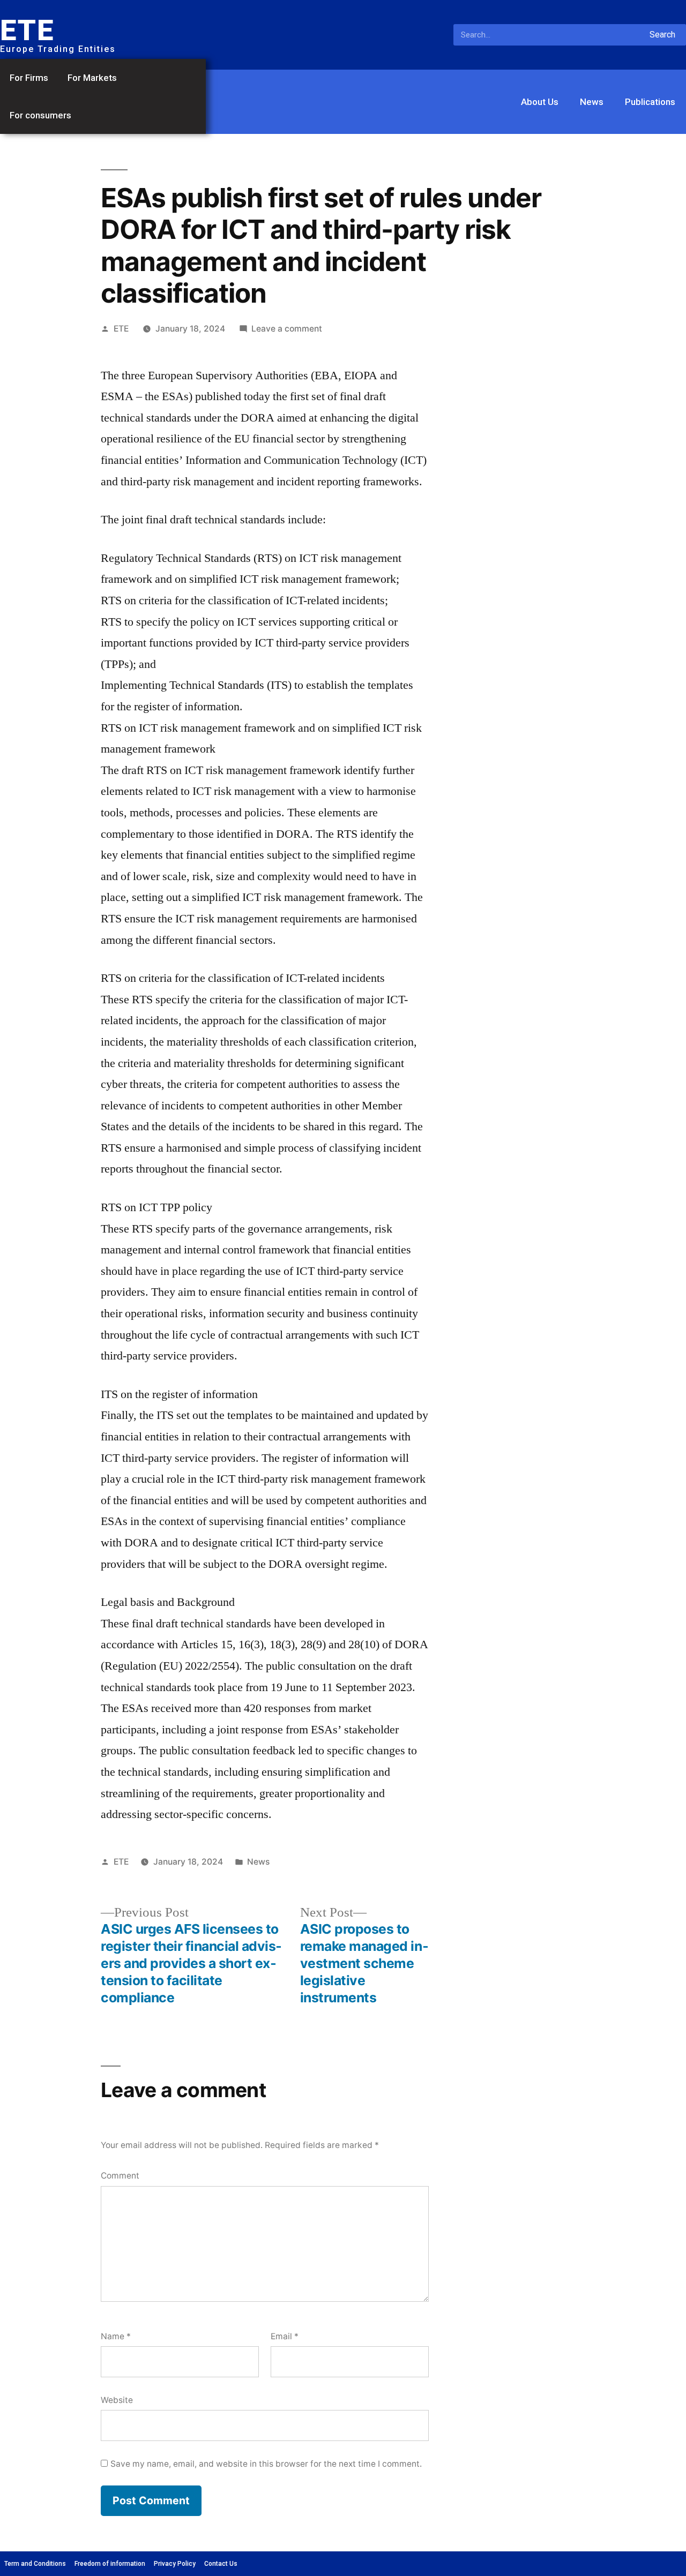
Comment (120, 2176)
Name (116, 2336)
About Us (540, 102)
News (592, 102)
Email (285, 2336)
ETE (121, 329)
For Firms (29, 78)
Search (662, 35)
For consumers (40, 115)
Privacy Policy (175, 2564)
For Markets (92, 78)
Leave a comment (287, 329)
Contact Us (221, 2564)
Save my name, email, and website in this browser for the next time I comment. (266, 2464)
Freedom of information (110, 2564)
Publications (650, 102)
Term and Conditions (35, 2564)
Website (117, 2400)
